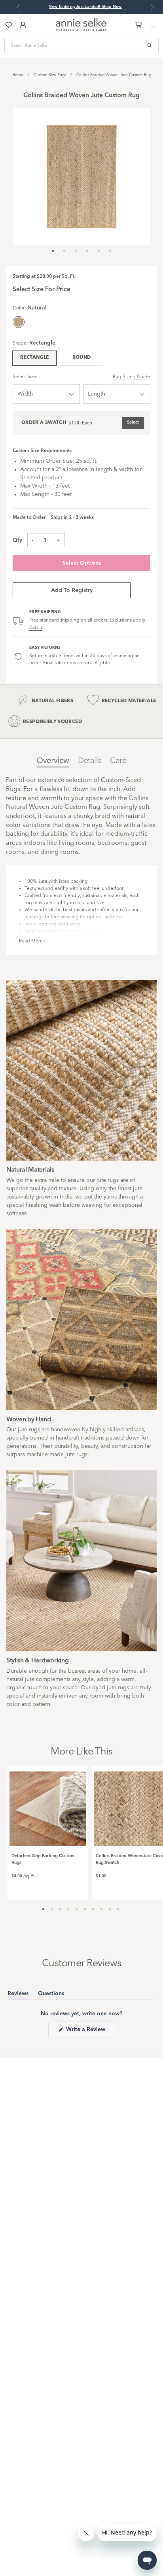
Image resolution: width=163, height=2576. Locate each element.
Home (18, 75)
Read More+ (32, 941)
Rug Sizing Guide (132, 377)
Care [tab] (118, 761)
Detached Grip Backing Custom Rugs (43, 1860)
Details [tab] (90, 761)
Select (133, 423)
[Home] (81, 30)
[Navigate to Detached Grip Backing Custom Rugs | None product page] (48, 1806)
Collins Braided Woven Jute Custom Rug (114, 75)
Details (36, 628)
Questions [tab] (51, 1995)
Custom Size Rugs (50, 75)
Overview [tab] (53, 761)
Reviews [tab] (18, 1995)
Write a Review (90, 2032)
